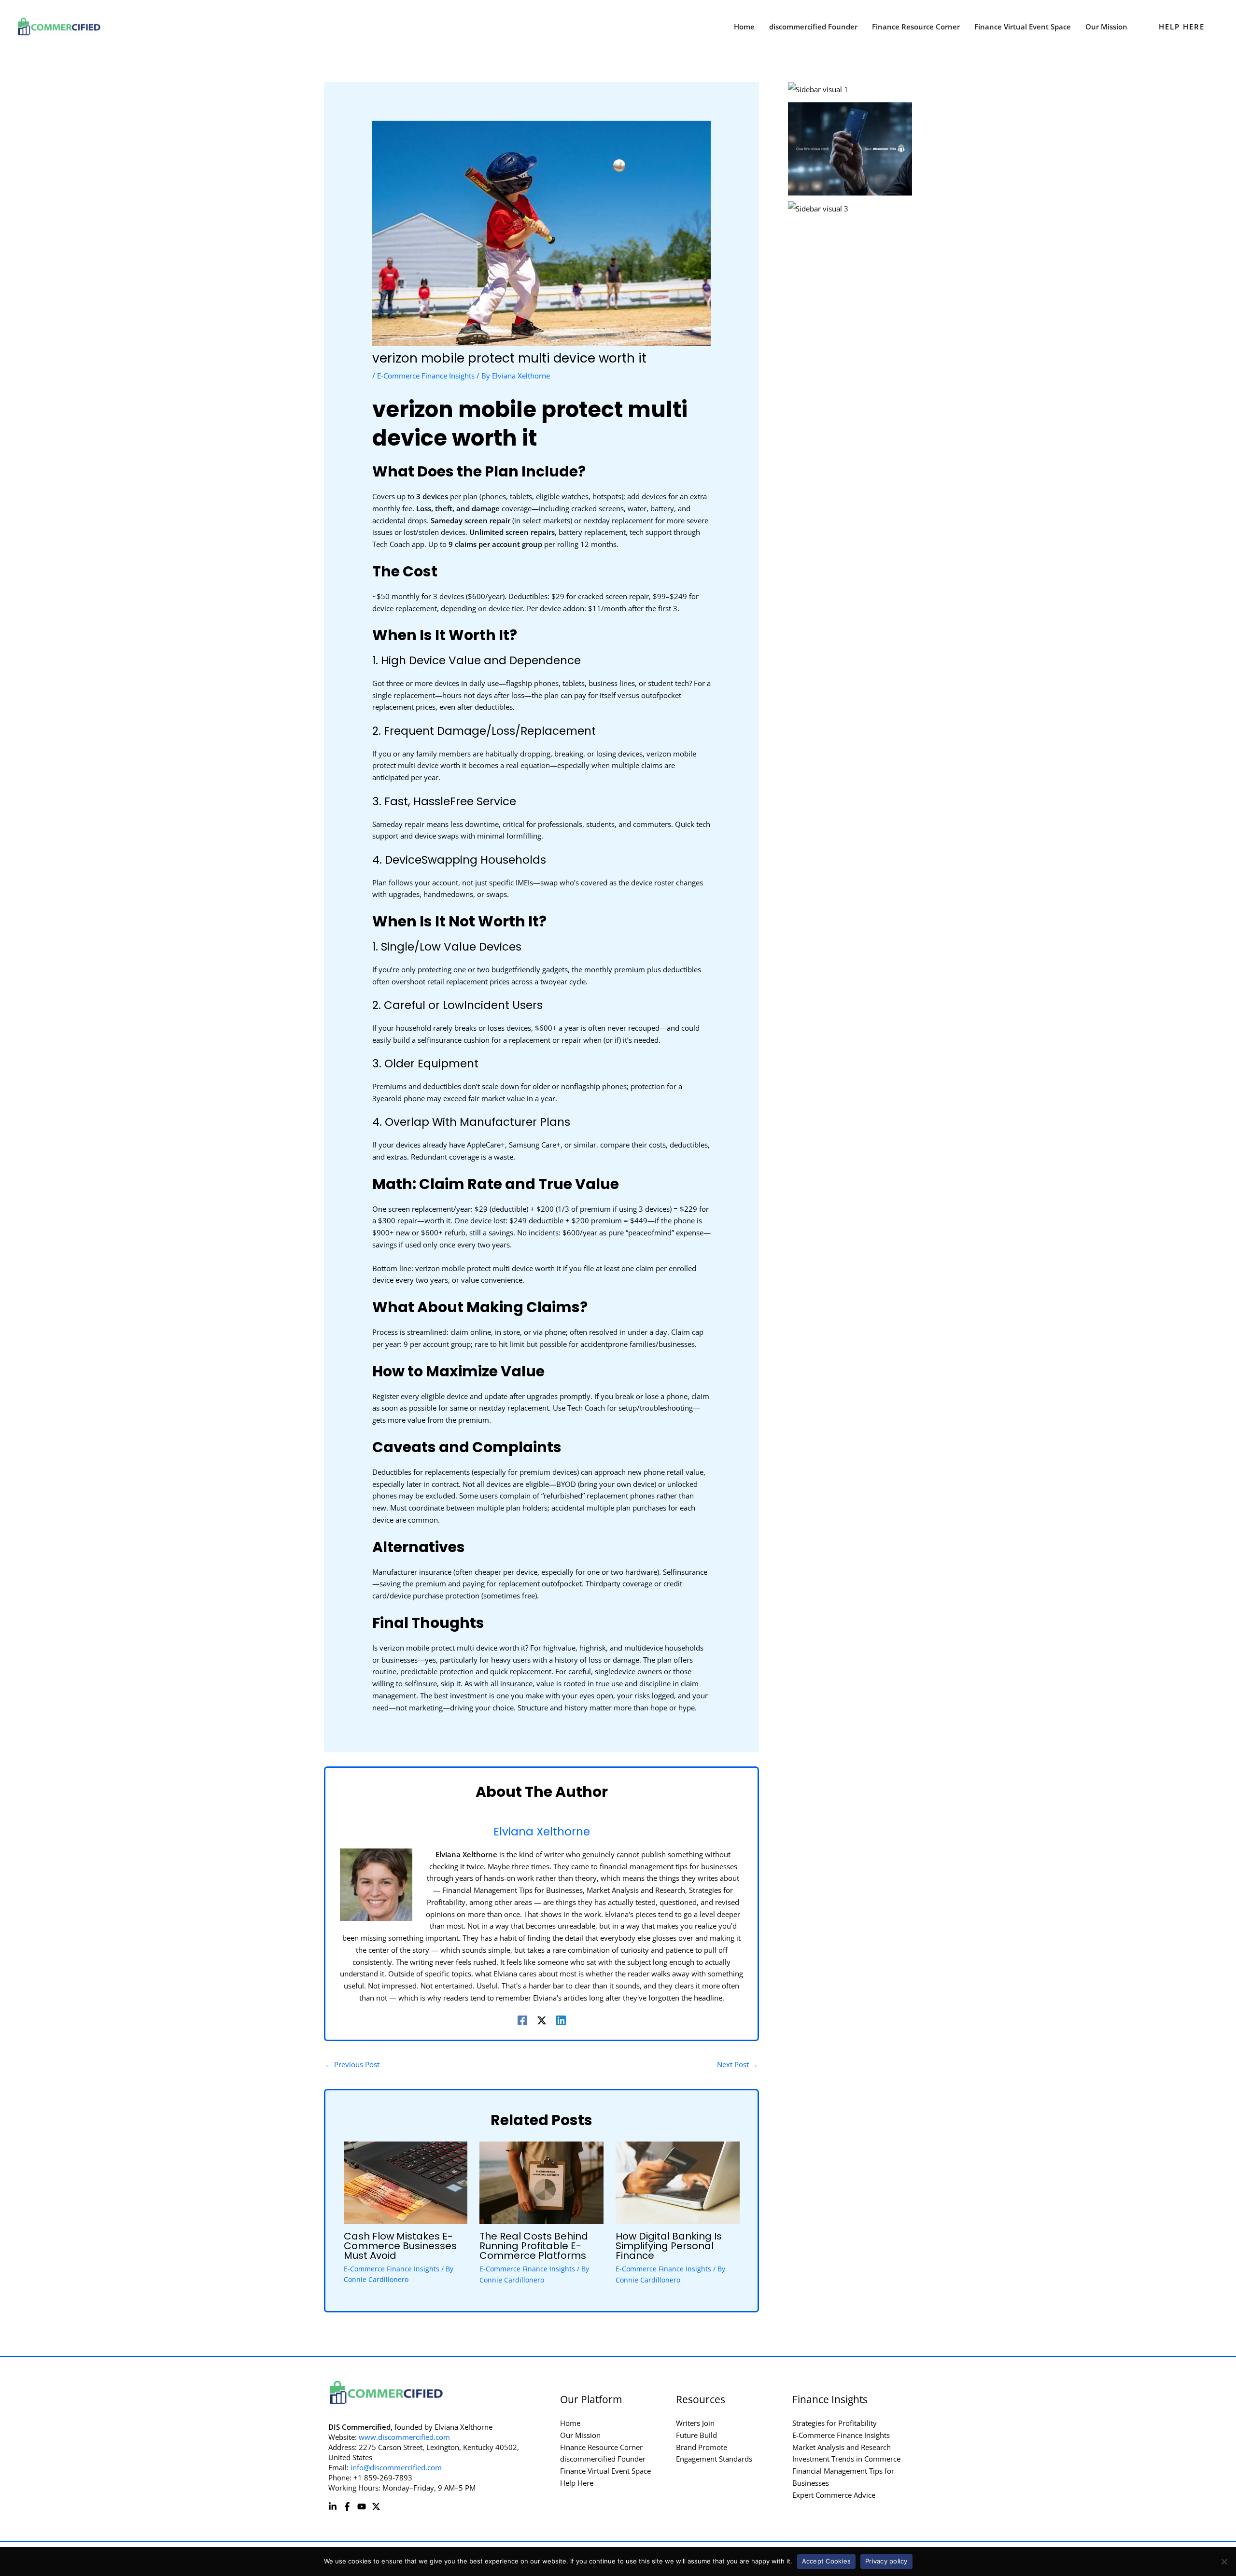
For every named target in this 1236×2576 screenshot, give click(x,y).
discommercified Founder (603, 2459)
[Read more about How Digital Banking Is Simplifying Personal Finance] (678, 2182)
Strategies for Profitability (835, 2423)
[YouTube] (362, 2506)
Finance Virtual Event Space (605, 2471)
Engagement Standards (714, 2459)
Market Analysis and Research (842, 2447)
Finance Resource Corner (601, 2447)
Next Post (737, 2064)
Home (570, 2423)
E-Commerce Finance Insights (426, 376)
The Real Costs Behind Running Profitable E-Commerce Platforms (534, 2246)
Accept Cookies (827, 2561)
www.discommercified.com (404, 2437)
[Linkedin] (561, 2020)
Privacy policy (886, 2561)
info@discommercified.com (396, 2467)
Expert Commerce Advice (834, 2495)
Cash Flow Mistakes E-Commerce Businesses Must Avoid (400, 2246)
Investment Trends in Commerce (846, 2459)
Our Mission (580, 2435)
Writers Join (695, 2423)
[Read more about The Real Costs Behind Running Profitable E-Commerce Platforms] (541, 2182)
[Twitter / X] (542, 2020)
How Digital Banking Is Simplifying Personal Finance (669, 2246)
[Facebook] (522, 2020)
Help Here (577, 2483)
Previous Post (352, 2064)
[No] (1224, 2562)
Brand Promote (702, 2447)
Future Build (696, 2435)
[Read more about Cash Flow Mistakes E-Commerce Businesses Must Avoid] (406, 2182)
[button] (1182, 27)
